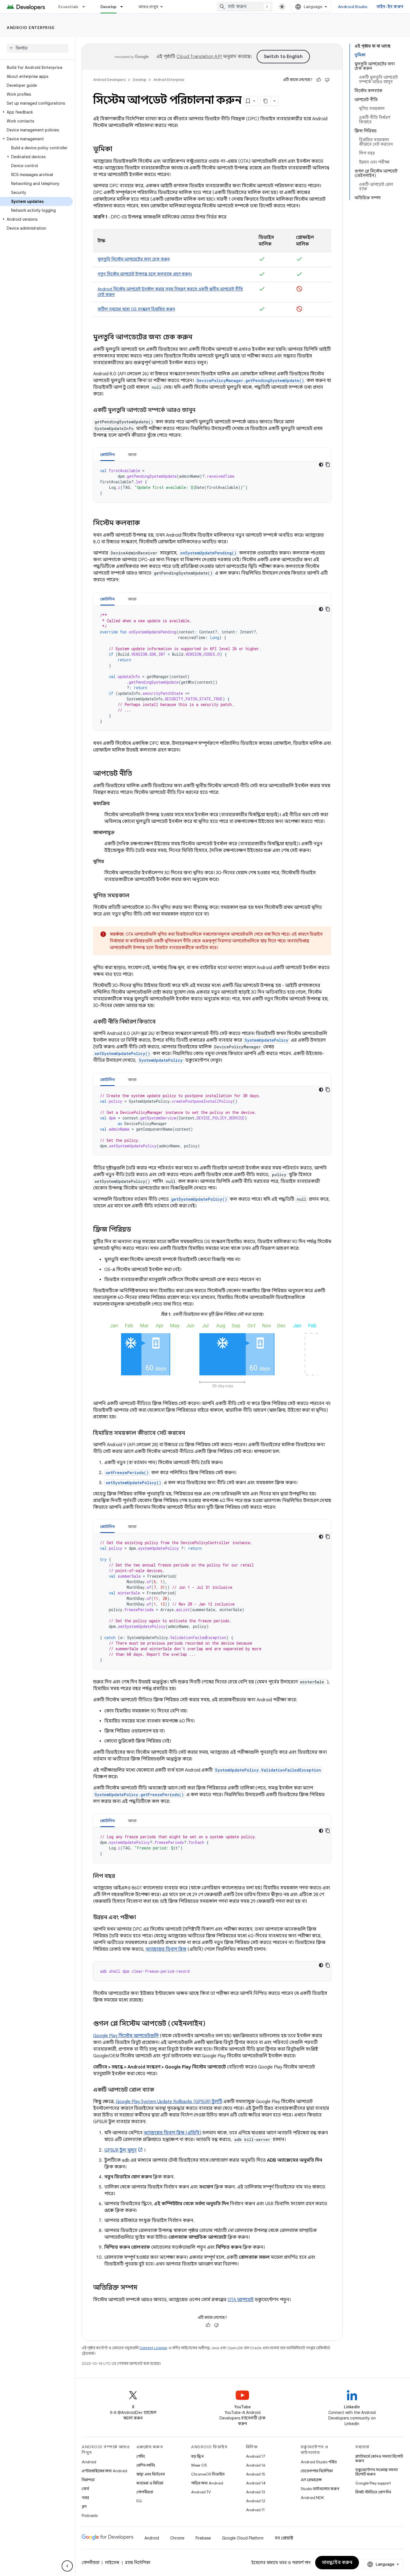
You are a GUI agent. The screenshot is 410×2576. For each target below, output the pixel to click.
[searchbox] (38, 48)
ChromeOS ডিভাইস (208, 2474)
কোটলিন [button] (107, 455)
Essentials (68, 7)
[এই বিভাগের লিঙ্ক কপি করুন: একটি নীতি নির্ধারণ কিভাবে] (161, 1022)
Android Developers (109, 80)
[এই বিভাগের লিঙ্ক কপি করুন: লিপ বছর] (120, 1876)
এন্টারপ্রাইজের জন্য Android (104, 2471)
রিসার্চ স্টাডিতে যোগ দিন (373, 2492)
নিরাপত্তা (88, 2480)
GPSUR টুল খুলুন (120, 2150)
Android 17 (256, 2456)
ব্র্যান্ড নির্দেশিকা (138, 2563)
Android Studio (353, 7)
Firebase (203, 2538)
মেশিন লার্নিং (146, 2465)
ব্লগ (84, 2507)
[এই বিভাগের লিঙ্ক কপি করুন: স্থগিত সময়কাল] (135, 896)
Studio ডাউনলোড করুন (320, 2489)
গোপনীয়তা (145, 2492)
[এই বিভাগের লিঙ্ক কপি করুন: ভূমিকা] (118, 150)
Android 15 (256, 2474)
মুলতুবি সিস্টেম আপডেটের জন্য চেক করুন (134, 259)
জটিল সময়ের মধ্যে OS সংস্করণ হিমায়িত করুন (136, 309)
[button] (36, 112)
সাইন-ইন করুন (390, 7)
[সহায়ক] (319, 80)
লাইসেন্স (112, 2563)
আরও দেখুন (148, 7)
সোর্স (85, 2489)
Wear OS (199, 2465)
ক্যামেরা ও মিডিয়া (150, 2483)
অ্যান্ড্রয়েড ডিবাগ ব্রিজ (166, 1949)
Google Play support (373, 2483)
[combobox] (245, 7)
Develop (109, 7)
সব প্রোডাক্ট (284, 2538)
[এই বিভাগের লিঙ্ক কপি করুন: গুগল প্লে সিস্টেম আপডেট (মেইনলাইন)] (211, 2024)
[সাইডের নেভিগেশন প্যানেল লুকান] (67, 2566)
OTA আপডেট (241, 2300)
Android (89, 2462)
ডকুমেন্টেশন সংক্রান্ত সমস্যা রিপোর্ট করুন (377, 2472)
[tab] (107, 454)
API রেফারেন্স (311, 2480)
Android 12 (256, 2501)
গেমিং (141, 2456)
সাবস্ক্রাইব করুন (337, 2563)
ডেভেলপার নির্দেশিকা (317, 2471)
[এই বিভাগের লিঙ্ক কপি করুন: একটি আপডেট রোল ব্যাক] (160, 2090)
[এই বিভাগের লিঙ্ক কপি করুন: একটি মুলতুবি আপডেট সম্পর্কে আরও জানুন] (201, 410)
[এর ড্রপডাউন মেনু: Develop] (124, 7)
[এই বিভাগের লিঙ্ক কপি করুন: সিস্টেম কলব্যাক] (146, 523)
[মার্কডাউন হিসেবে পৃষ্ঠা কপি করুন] (266, 101)
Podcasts (90, 2515)
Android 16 (256, 2465)
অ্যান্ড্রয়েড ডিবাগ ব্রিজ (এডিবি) (173, 2133)
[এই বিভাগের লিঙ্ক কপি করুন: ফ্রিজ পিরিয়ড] (137, 1230)
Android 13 (255, 2492)
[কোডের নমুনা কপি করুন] (328, 465)
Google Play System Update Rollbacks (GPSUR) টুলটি (169, 2102)
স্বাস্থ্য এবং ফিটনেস (151, 2474)
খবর (85, 2498)
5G (139, 2501)
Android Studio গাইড (319, 2462)
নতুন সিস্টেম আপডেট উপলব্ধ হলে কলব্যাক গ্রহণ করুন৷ (145, 274)
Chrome (177, 2538)
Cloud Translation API (199, 57)
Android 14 (256, 2483)
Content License (153, 2348)
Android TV (201, 2492)
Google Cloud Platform (243, 2538)
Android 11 (255, 2510)
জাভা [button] (132, 455)
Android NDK (312, 2498)
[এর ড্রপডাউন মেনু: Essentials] (86, 7)
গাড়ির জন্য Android (207, 2483)
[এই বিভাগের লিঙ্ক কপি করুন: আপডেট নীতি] (138, 774)
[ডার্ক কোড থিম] (321, 465)
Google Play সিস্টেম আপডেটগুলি (126, 2036)
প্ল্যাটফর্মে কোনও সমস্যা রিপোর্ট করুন (379, 2459)
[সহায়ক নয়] (327, 80)
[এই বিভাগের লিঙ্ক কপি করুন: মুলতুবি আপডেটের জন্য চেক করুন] (198, 338)
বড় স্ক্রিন (197, 2456)
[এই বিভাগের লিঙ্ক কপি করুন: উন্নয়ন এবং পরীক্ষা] (142, 1918)
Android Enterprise (31, 28)
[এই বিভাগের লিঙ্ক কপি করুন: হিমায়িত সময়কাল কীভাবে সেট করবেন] (190, 1433)
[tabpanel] (212, 482)
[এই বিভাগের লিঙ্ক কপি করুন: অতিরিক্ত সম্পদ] (143, 2288)
